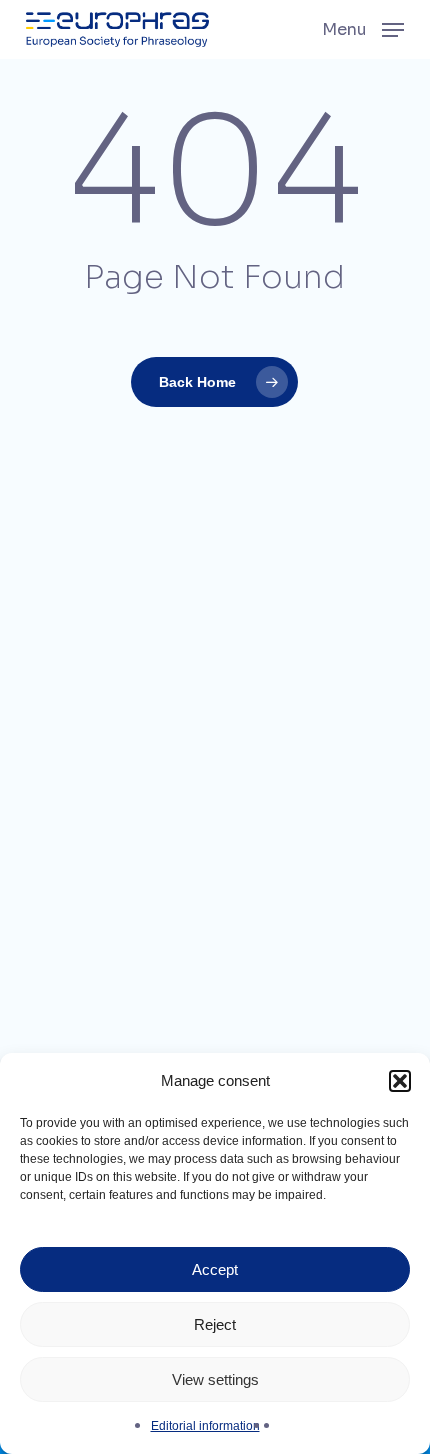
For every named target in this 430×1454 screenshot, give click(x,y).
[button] (400, 1081)
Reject (215, 1324)
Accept (215, 1269)
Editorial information (205, 1426)
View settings (215, 1379)
